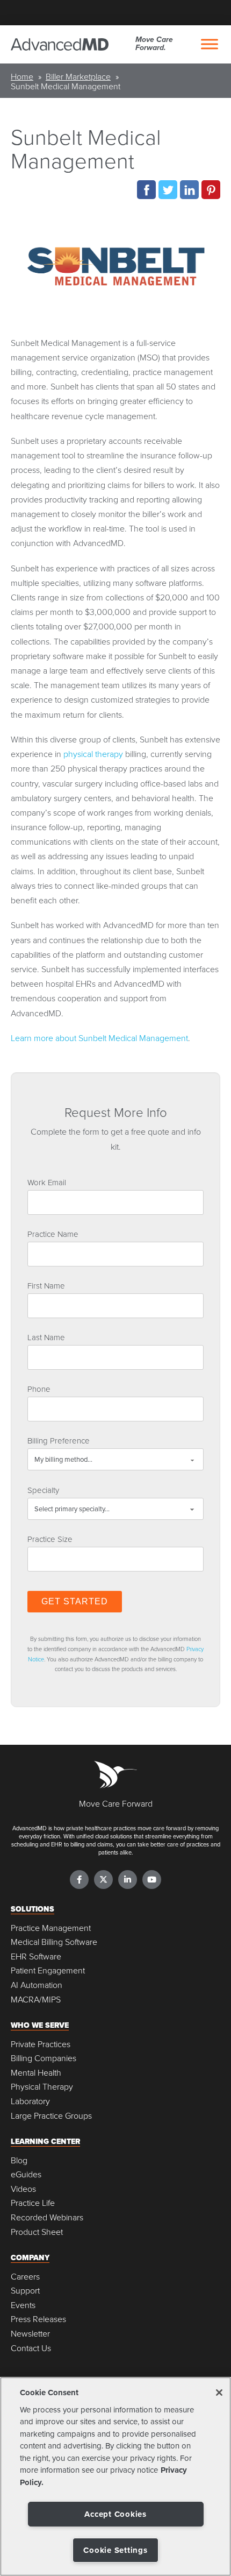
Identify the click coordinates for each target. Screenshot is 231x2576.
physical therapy (93, 754)
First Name (46, 1285)
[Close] (219, 2393)
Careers (25, 2277)
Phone (39, 1389)
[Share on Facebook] (146, 190)
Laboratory (30, 2101)
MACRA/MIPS (36, 2000)
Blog (19, 2160)
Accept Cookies (115, 2514)
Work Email (47, 1182)
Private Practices (41, 2044)
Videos (23, 2189)
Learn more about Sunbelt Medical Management (99, 1038)
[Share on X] (168, 190)
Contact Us (31, 2348)
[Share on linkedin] (189, 190)
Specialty (43, 1490)
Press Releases (38, 2319)
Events (23, 2305)
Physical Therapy (42, 2087)
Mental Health (36, 2073)
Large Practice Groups (51, 2116)
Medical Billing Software (54, 1942)
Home (22, 76)
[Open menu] (210, 44)
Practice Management (51, 1928)
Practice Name (53, 1234)
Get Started (75, 1601)
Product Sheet (37, 2232)
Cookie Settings (115, 2550)
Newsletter (30, 2334)
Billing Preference (59, 1440)
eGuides (26, 2174)
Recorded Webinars (47, 2217)
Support (25, 2291)
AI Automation (37, 1985)
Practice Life (33, 2203)
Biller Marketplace (78, 76)
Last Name (46, 1337)
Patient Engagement (48, 1970)
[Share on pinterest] (211, 190)
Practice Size (50, 1539)
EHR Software (36, 1956)
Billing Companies (44, 2058)
